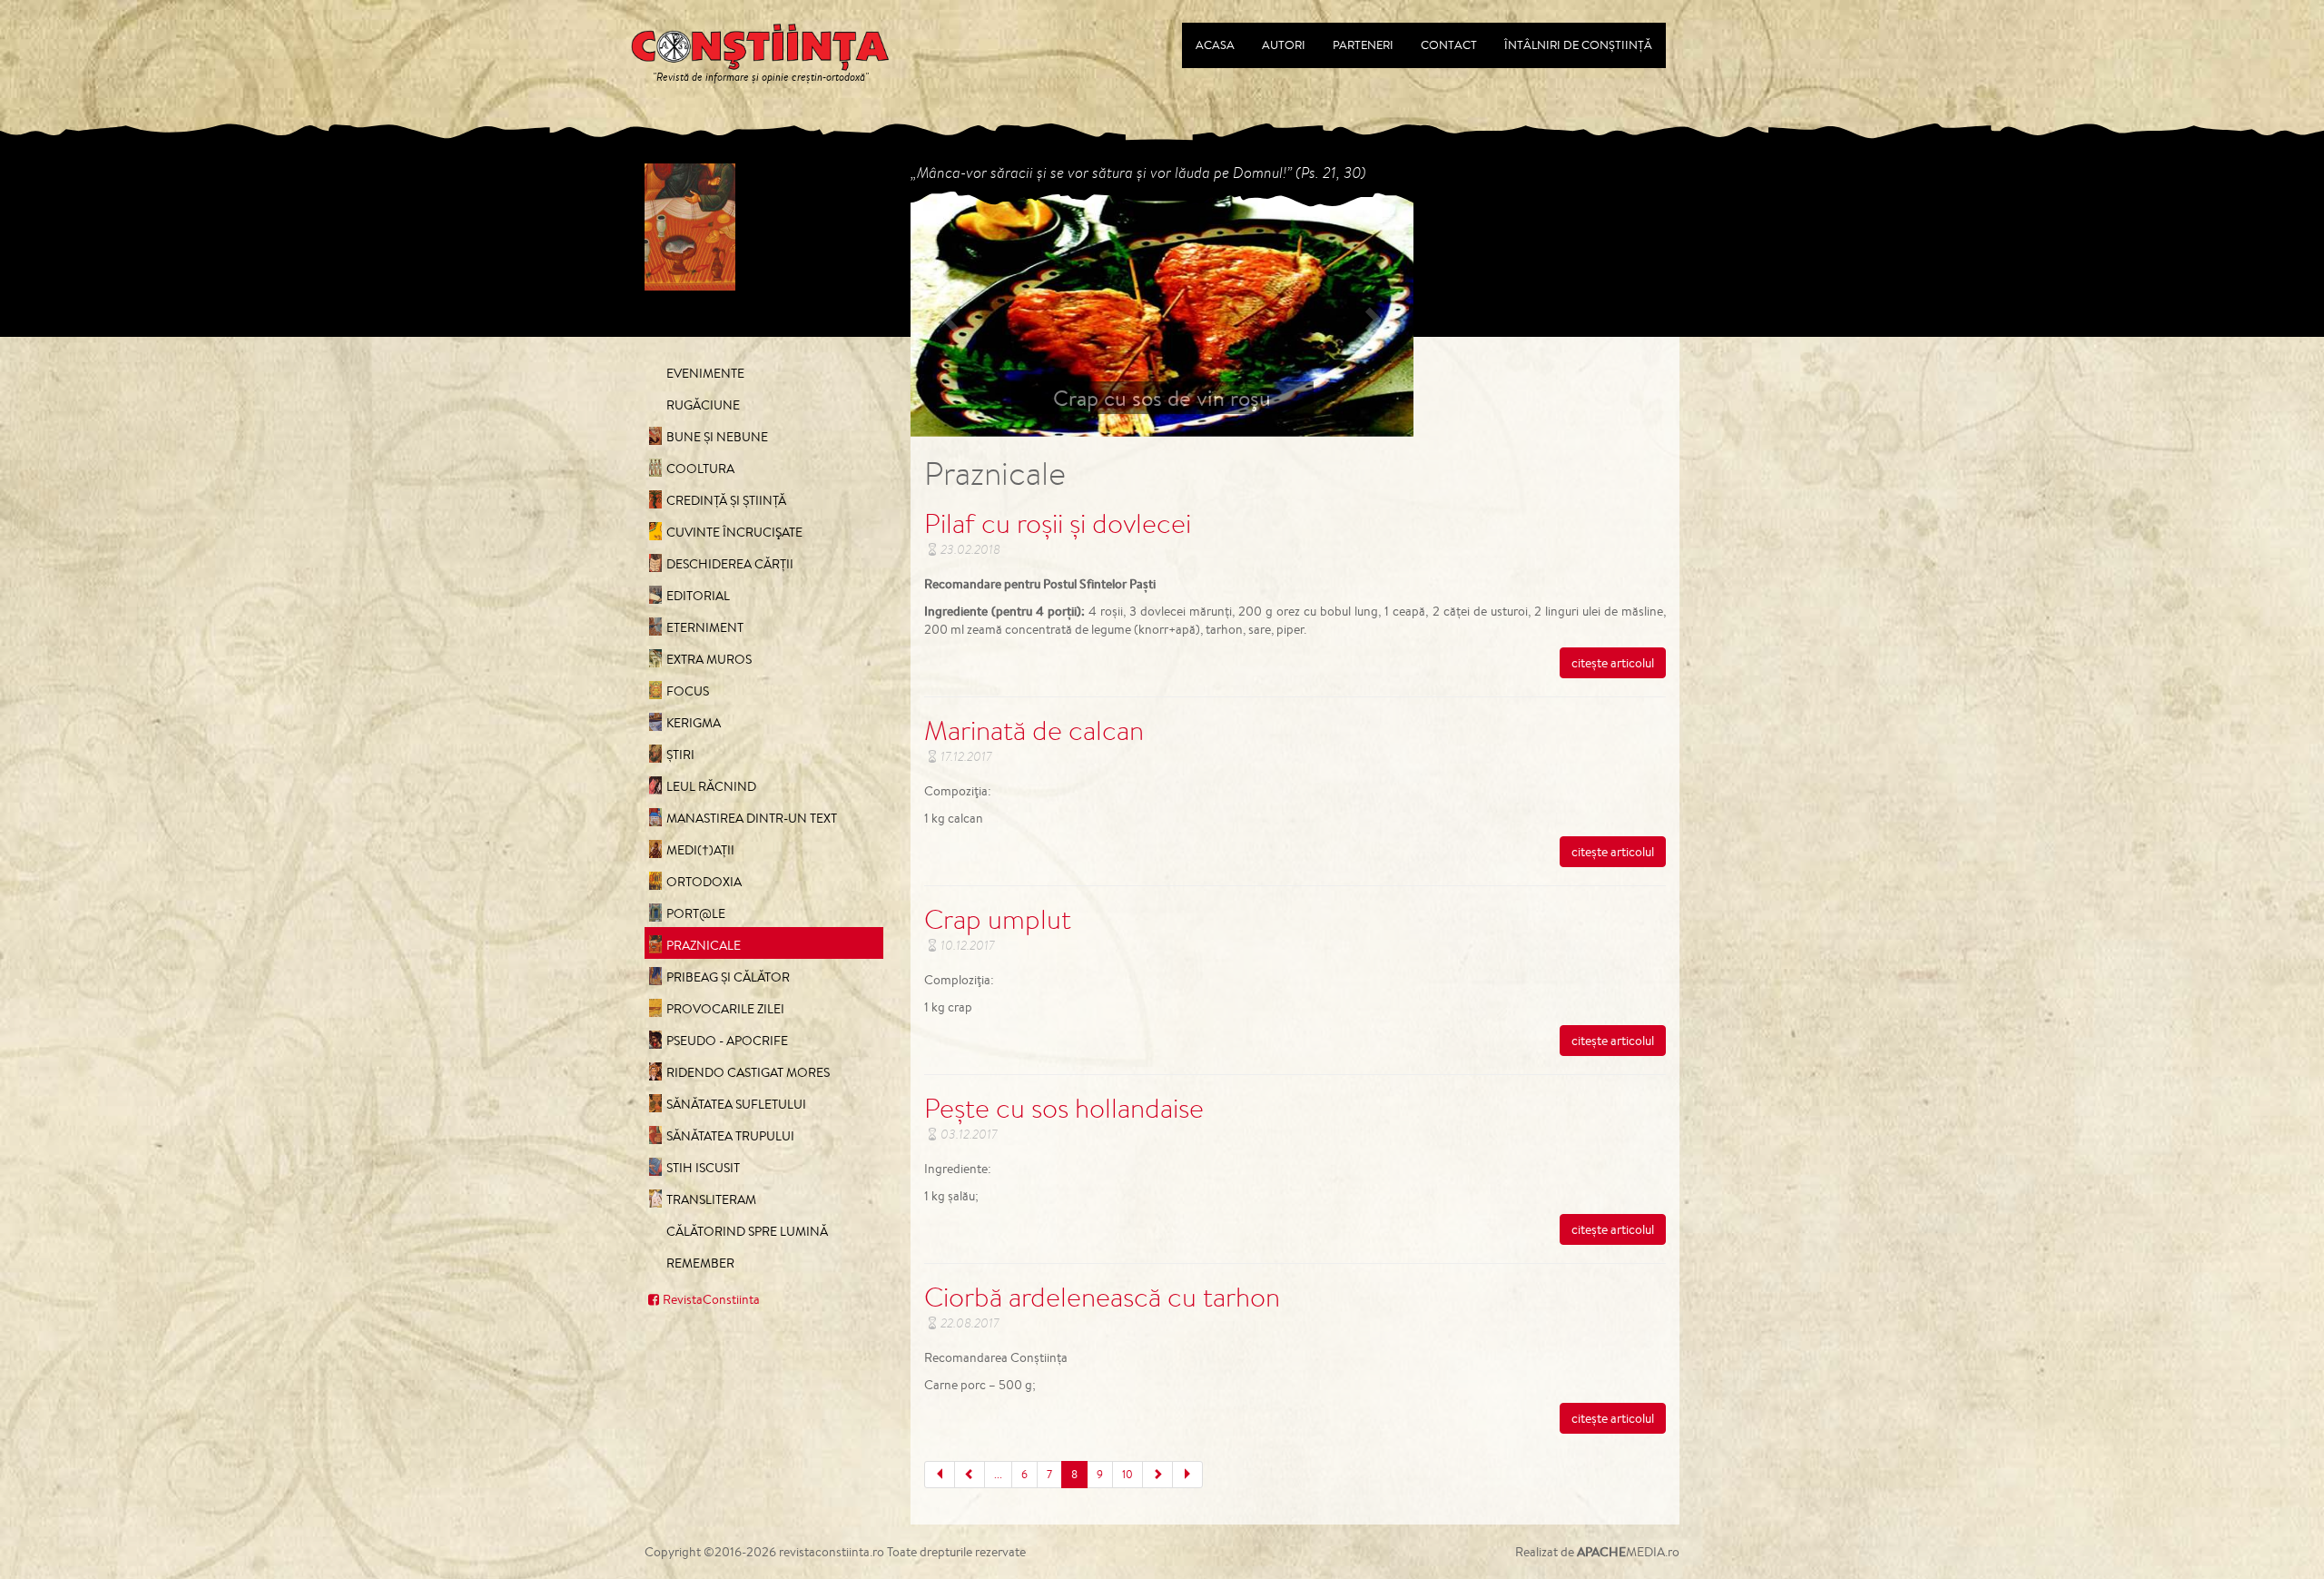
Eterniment (705, 627)
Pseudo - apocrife (727, 1041)
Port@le (696, 913)
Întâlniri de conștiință (1578, 45)
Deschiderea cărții (730, 564)
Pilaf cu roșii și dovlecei (1058, 523)
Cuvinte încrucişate (734, 532)
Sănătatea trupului (730, 1136)
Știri (680, 755)
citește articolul (1613, 663)
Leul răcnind (711, 786)
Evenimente (705, 373)
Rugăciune (703, 405)
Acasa (1215, 45)
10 (1128, 1474)
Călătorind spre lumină (747, 1231)
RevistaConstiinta (711, 1299)
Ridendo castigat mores (748, 1072)
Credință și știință (726, 500)
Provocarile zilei (725, 1009)
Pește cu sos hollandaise (1064, 1108)
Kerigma (694, 723)
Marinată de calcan (1034, 730)
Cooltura (700, 469)
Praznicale (704, 945)
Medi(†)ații (700, 850)
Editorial (698, 596)
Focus (688, 691)
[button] (948, 314)
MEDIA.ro (1628, 1552)
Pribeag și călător (728, 977)
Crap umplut (998, 919)
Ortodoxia (704, 882)
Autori (1284, 45)
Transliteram (711, 1199)
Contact (1449, 45)
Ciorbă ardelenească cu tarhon (1102, 1297)
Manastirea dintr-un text (752, 818)
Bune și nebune (717, 437)
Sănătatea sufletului (736, 1104)
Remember (700, 1263)
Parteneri (1363, 45)
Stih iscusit (703, 1168)
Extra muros (709, 659)
